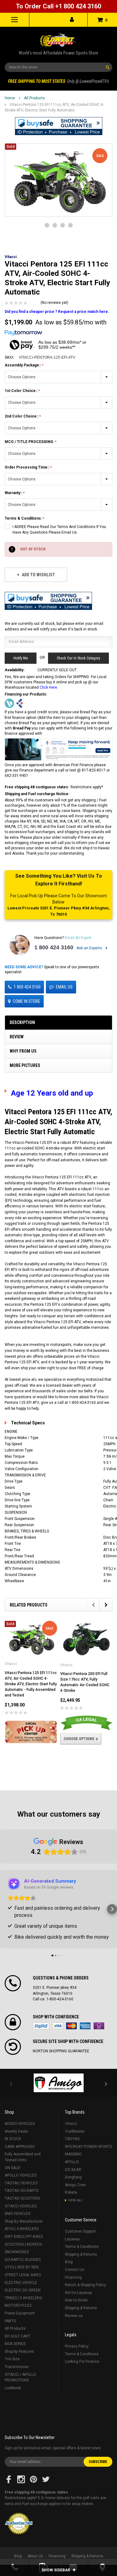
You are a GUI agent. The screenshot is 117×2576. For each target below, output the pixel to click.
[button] (59, 126)
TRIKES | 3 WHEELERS (23, 2298)
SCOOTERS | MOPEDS (23, 2244)
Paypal (41, 2026)
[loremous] (58, 2083)
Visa (58, 2026)
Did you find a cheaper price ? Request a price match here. (57, 312)
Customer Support (80, 2231)
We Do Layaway (78, 2293)
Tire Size (12, 2359)
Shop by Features (19, 2352)
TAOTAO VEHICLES (21, 2183)
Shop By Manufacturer (24, 2221)
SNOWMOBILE (17, 2252)
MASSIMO (73, 2154)
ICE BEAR (73, 2170)
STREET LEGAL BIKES (23, 2275)
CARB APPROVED (20, 2147)
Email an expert (78, 938)
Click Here (48, 687)
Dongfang (73, 2177)
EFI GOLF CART (17, 2336)
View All (76, 2200)
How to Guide (76, 2300)
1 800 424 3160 (54, 947)
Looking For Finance (82, 2361)
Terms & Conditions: (24, 518)
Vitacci (71, 2124)
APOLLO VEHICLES (21, 2175)
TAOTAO (72, 2139)
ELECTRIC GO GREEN (23, 2290)
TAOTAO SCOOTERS (22, 2198)
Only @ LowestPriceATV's (58, 81)
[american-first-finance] (20, 703)
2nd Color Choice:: (22, 416)
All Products (34, 98)
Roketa (71, 2192)
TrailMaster (75, 2131)
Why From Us (23, 1051)
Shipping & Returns (81, 2254)
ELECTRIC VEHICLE (21, 2283)
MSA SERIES (15, 2344)
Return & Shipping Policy (85, 2285)
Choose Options (79, 1739)
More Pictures (25, 1065)
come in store (27, 1001)
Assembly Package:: (23, 365)
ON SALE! (13, 2168)
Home (10, 98)
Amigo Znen (76, 2185)
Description (22, 1022)
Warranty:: (14, 493)
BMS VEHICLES (17, 2214)
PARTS (10, 2321)
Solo (99, 2026)
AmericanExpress (85, 2026)
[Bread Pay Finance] (9, 703)
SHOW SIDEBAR (56, 2570)
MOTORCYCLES (18, 2305)
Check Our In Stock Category (78, 658)
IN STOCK (13, 2139)
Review (17, 1037)
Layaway (72, 2239)
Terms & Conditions (82, 2247)
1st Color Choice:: (22, 391)
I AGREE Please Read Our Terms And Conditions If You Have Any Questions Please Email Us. (59, 530)
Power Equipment (20, 2313)
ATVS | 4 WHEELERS (22, 2229)
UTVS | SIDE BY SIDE (22, 2267)
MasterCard (71, 2026)
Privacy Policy (77, 2346)
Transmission (17, 2367)
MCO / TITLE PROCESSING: (30, 442)
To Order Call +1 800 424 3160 (58, 6)
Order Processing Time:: (27, 467)
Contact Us (75, 2270)
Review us (74, 2316)
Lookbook (13, 2388)
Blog (69, 2262)
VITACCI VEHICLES (21, 2206)
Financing (73, 2277)
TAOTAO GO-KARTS (22, 2191)
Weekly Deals (16, 2131)
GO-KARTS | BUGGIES (23, 2260)
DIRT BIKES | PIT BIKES (24, 2237)
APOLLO (72, 2162)
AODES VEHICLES (20, 2124)
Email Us (64, 987)
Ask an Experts (90, 948)
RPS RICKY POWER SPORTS (88, 2147)
